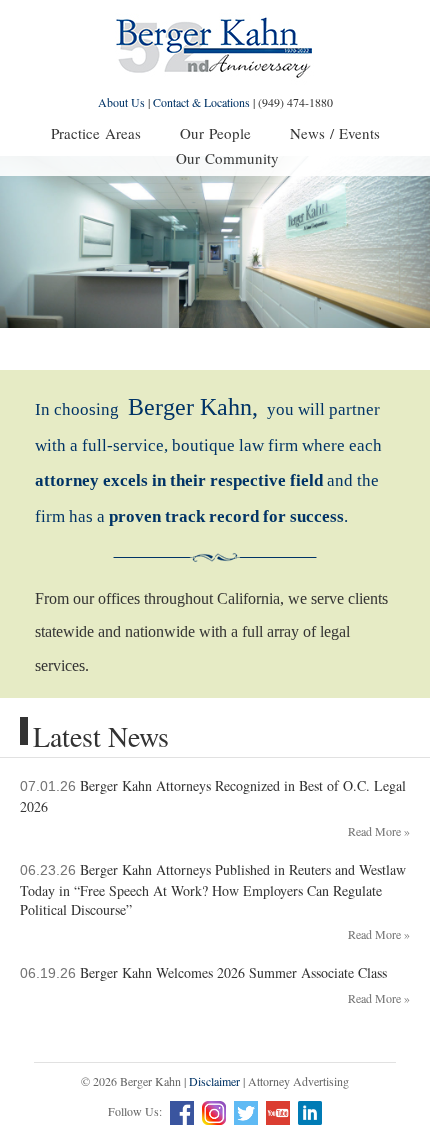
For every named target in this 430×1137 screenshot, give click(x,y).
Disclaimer (214, 1081)
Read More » (379, 831)
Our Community (227, 158)
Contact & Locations (201, 102)
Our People (215, 133)
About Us (121, 102)
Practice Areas (96, 133)
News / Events (335, 133)
